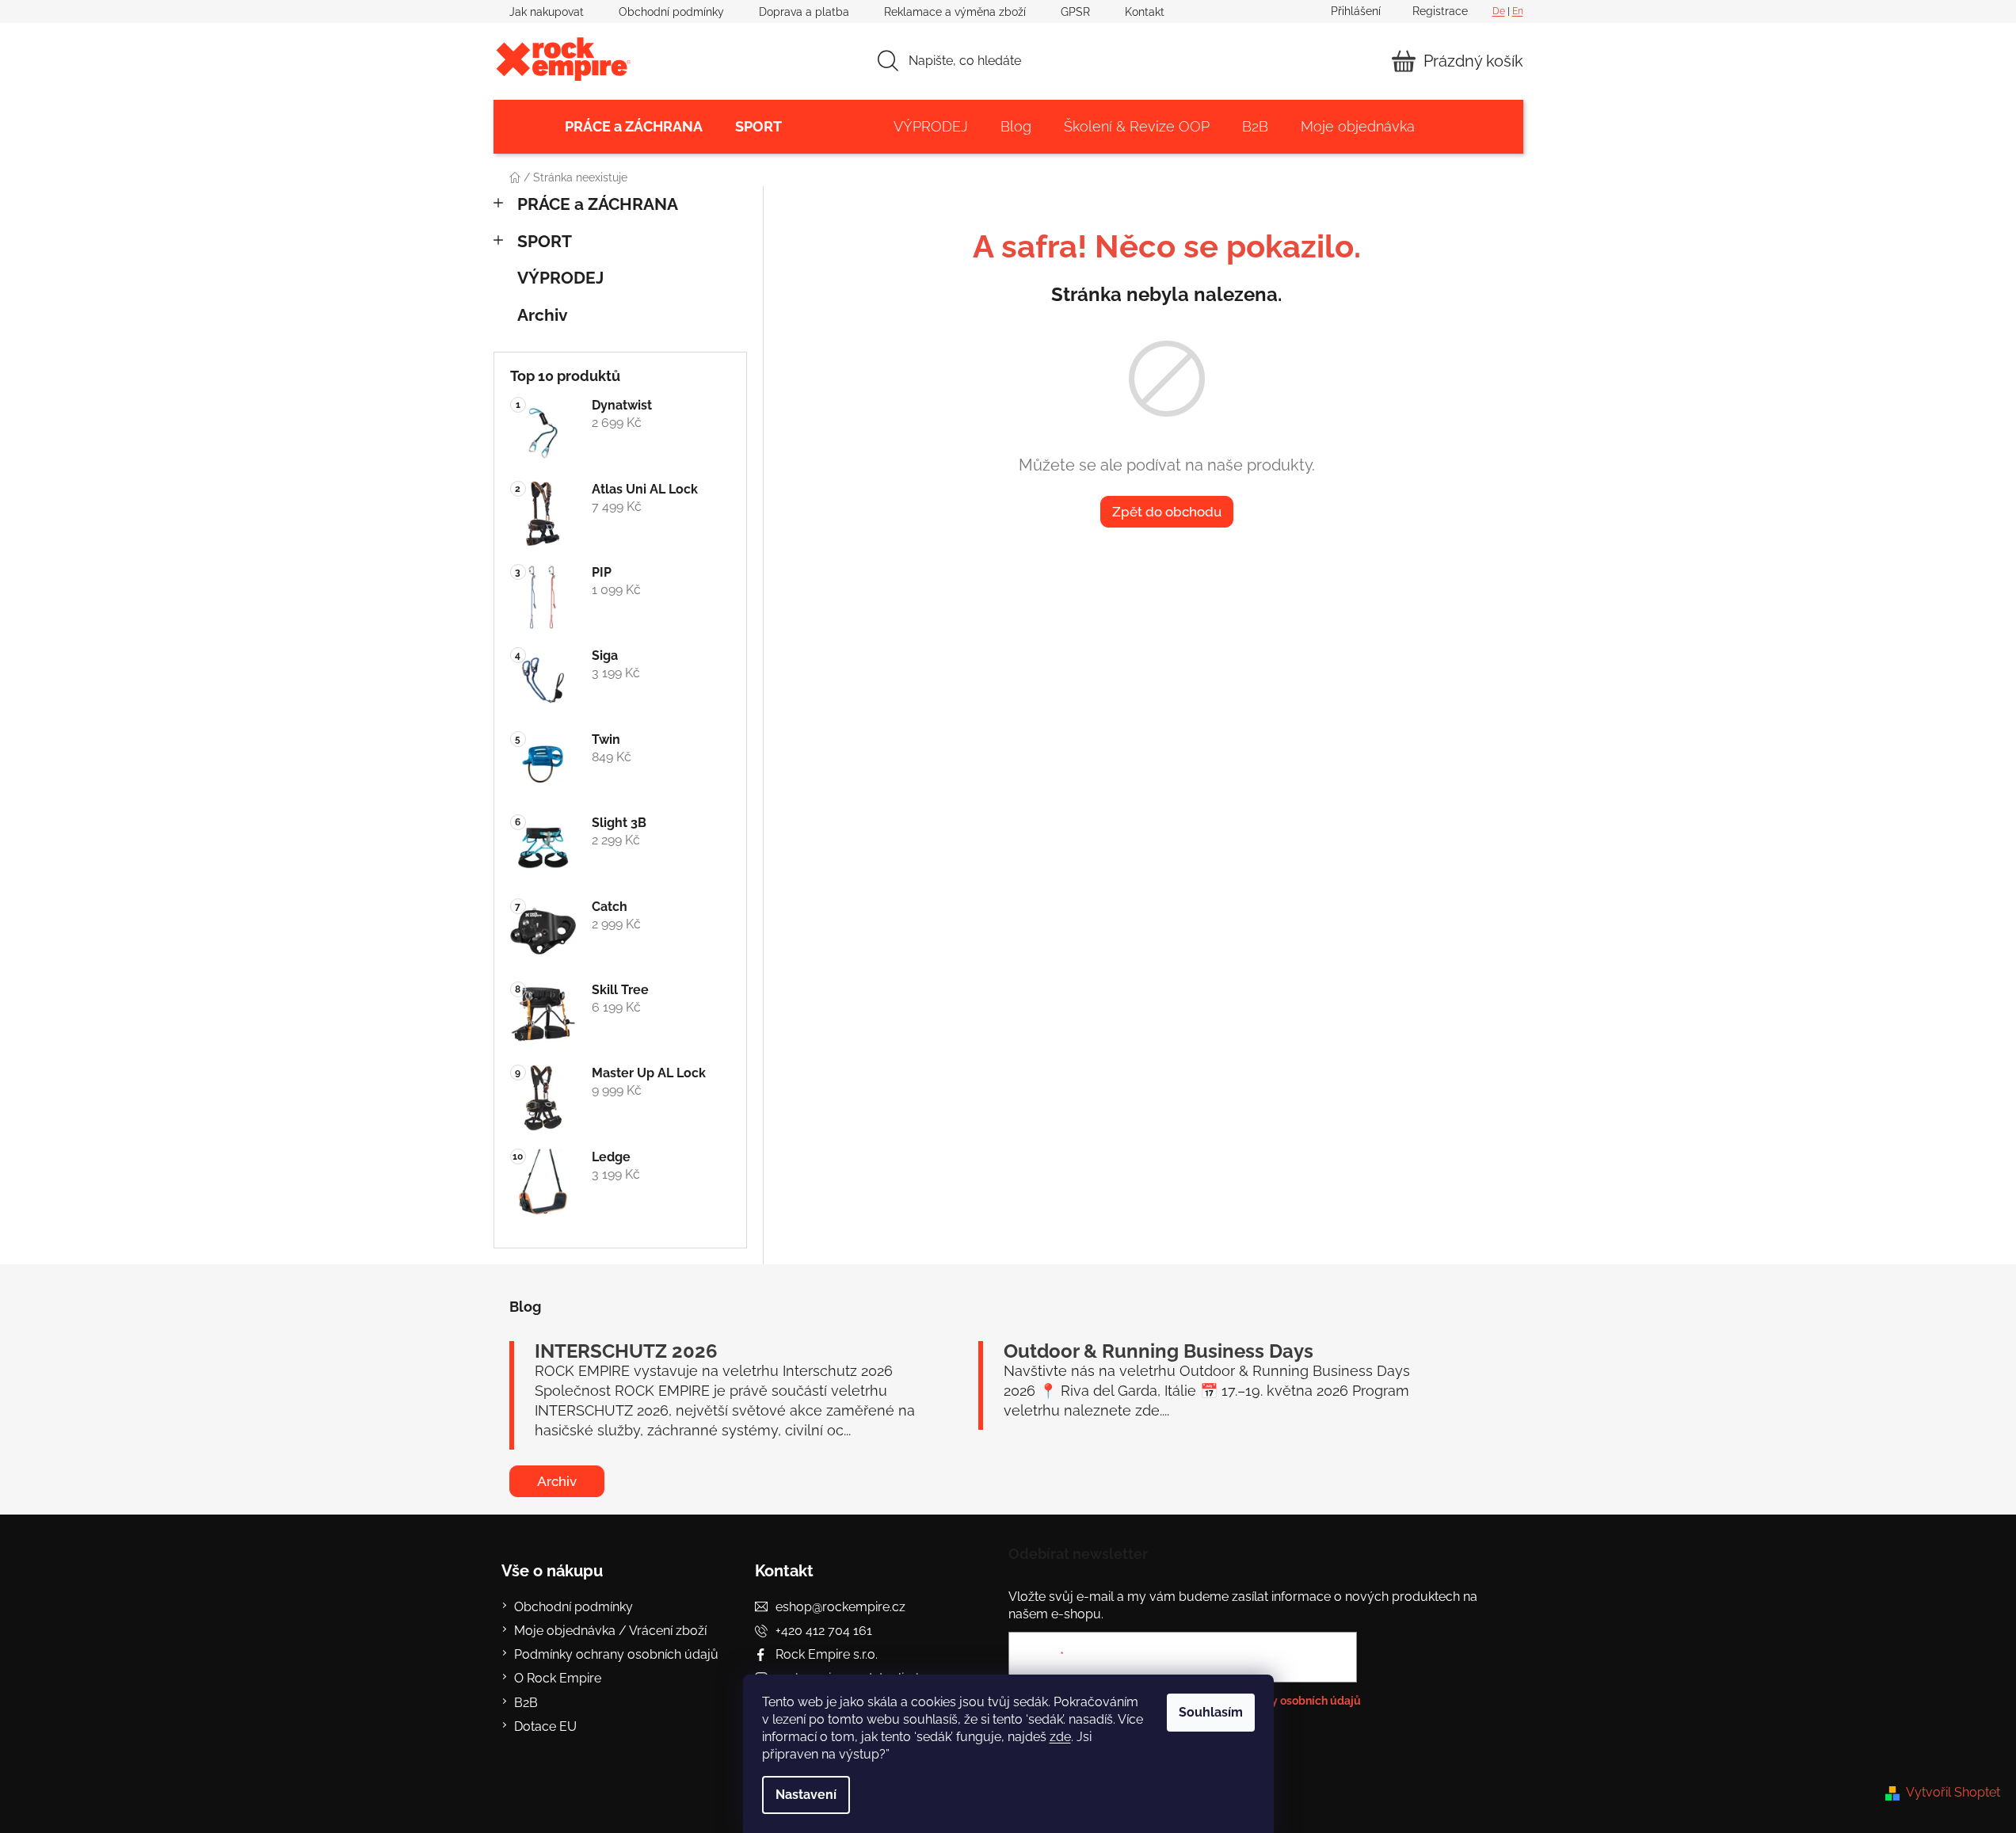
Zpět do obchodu (1167, 512)
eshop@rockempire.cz (840, 1607)
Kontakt (1145, 12)
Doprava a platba (804, 12)
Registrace (1440, 11)
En (1518, 11)
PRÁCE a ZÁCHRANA (598, 204)
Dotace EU (545, 1726)
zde (1060, 1737)
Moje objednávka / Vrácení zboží (610, 1631)
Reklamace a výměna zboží (955, 12)
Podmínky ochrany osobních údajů (616, 1654)
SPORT (545, 241)
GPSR (1075, 12)
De (1499, 11)
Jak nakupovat (547, 12)
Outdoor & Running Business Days (1159, 1351)
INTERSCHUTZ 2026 (626, 1351)
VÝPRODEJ (560, 278)
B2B (526, 1703)
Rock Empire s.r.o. (827, 1654)
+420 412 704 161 (824, 1631)
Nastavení (806, 1795)
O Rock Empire (558, 1678)
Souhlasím (1211, 1712)
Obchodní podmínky (671, 12)
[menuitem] (634, 127)
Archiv (543, 315)
